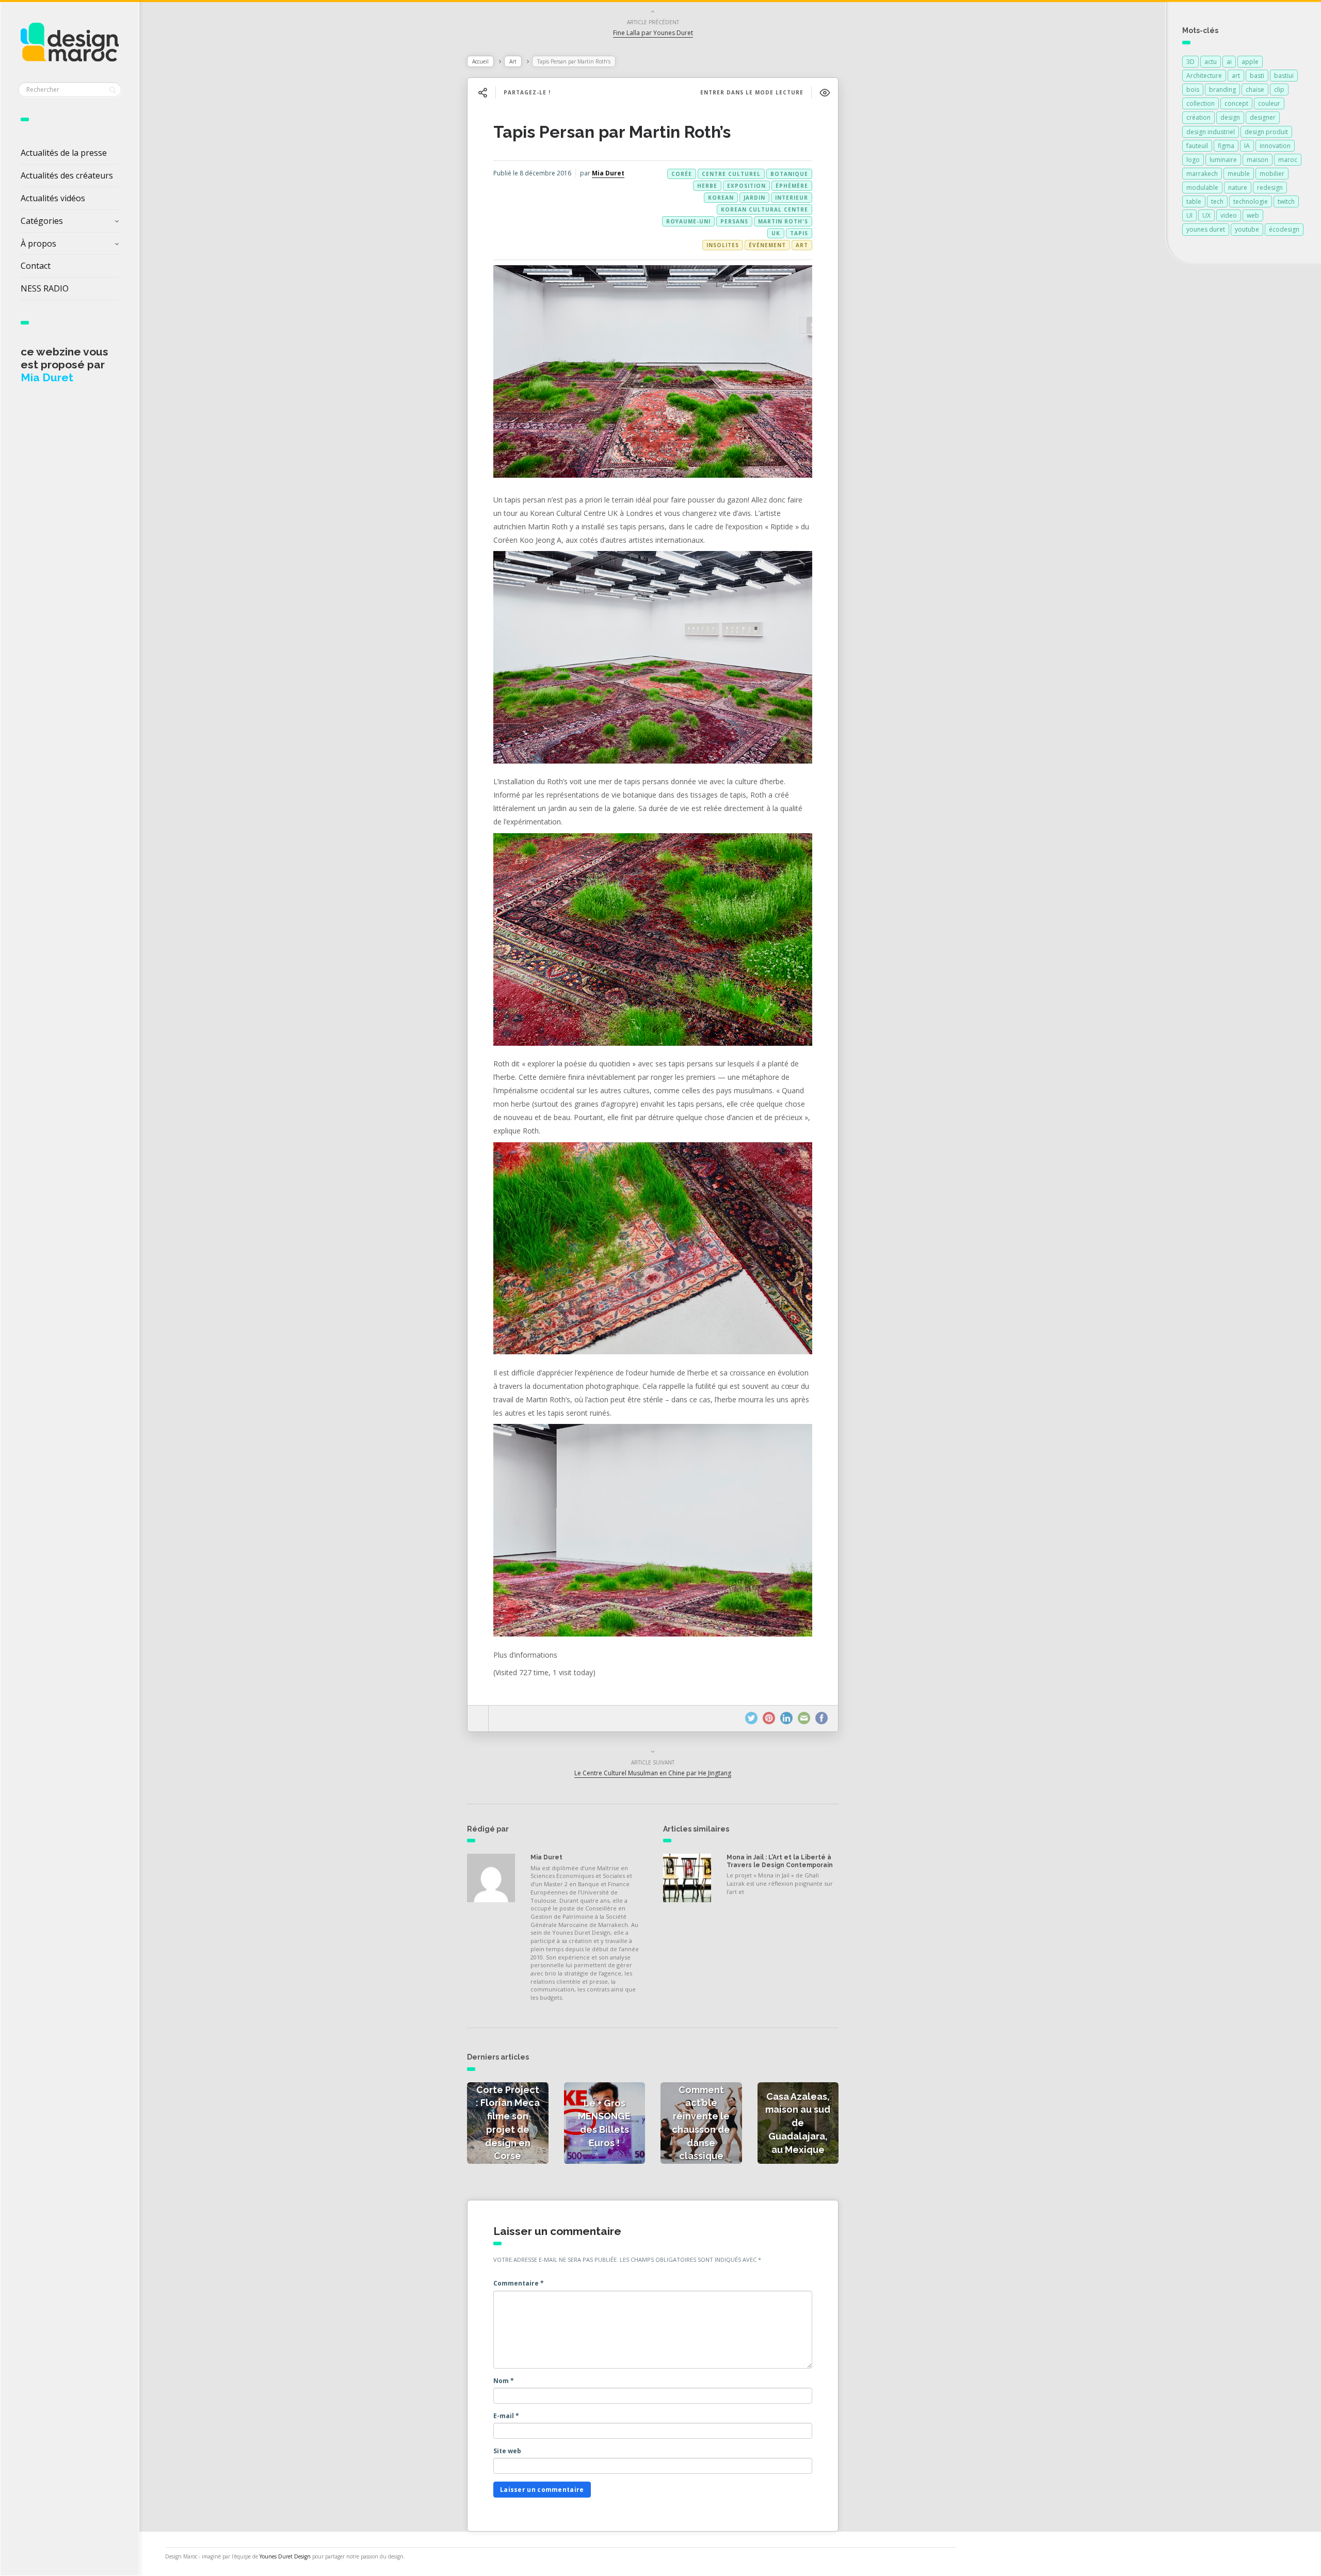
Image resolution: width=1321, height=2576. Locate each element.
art (1236, 76)
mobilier (1272, 174)
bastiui (1284, 76)
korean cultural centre (764, 209)
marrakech (1202, 174)
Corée (682, 174)
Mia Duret (608, 173)
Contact (36, 266)
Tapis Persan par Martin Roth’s (612, 132)
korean (721, 198)
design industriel (1211, 132)
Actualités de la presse (64, 153)
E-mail (506, 2416)
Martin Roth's (783, 221)
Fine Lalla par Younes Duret (653, 33)
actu (1211, 62)
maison (1258, 160)
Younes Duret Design (285, 2556)
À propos (38, 244)
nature (1238, 188)
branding (1222, 90)
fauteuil (1197, 146)
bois (1193, 90)
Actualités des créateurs (67, 175)
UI (1189, 215)
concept (1236, 103)
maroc (1288, 160)
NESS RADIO (45, 288)
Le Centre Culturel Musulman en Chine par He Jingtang (653, 1773)
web (1253, 215)
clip (1279, 90)
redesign (1270, 188)
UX (1206, 215)
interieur (792, 198)
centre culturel (731, 174)
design (1230, 117)
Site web (507, 2451)
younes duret (1206, 229)
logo (1193, 160)
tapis (799, 233)
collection (1201, 103)
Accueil (480, 61)
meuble (1239, 174)
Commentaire (519, 2283)
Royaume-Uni (688, 221)
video (1229, 215)
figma (1226, 146)
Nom (504, 2381)
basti (1257, 76)
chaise (1255, 90)
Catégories (42, 221)
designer (1263, 117)
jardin (754, 198)
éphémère (792, 186)
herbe (707, 186)
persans (734, 221)
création (1198, 117)
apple (1250, 62)
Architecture (1204, 76)
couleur (1269, 103)
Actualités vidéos (53, 198)
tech (1217, 201)
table (1194, 201)
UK (776, 233)
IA (1247, 146)
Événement (767, 245)
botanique (789, 174)
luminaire (1223, 160)
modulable (1202, 188)
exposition (746, 186)
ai (1229, 62)
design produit (1266, 132)
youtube (1247, 229)
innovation (1275, 146)
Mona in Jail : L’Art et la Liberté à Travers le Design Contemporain (780, 1861)
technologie (1251, 201)
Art (513, 61)
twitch (1286, 201)
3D (1190, 62)
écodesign (1284, 229)
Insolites (723, 245)
